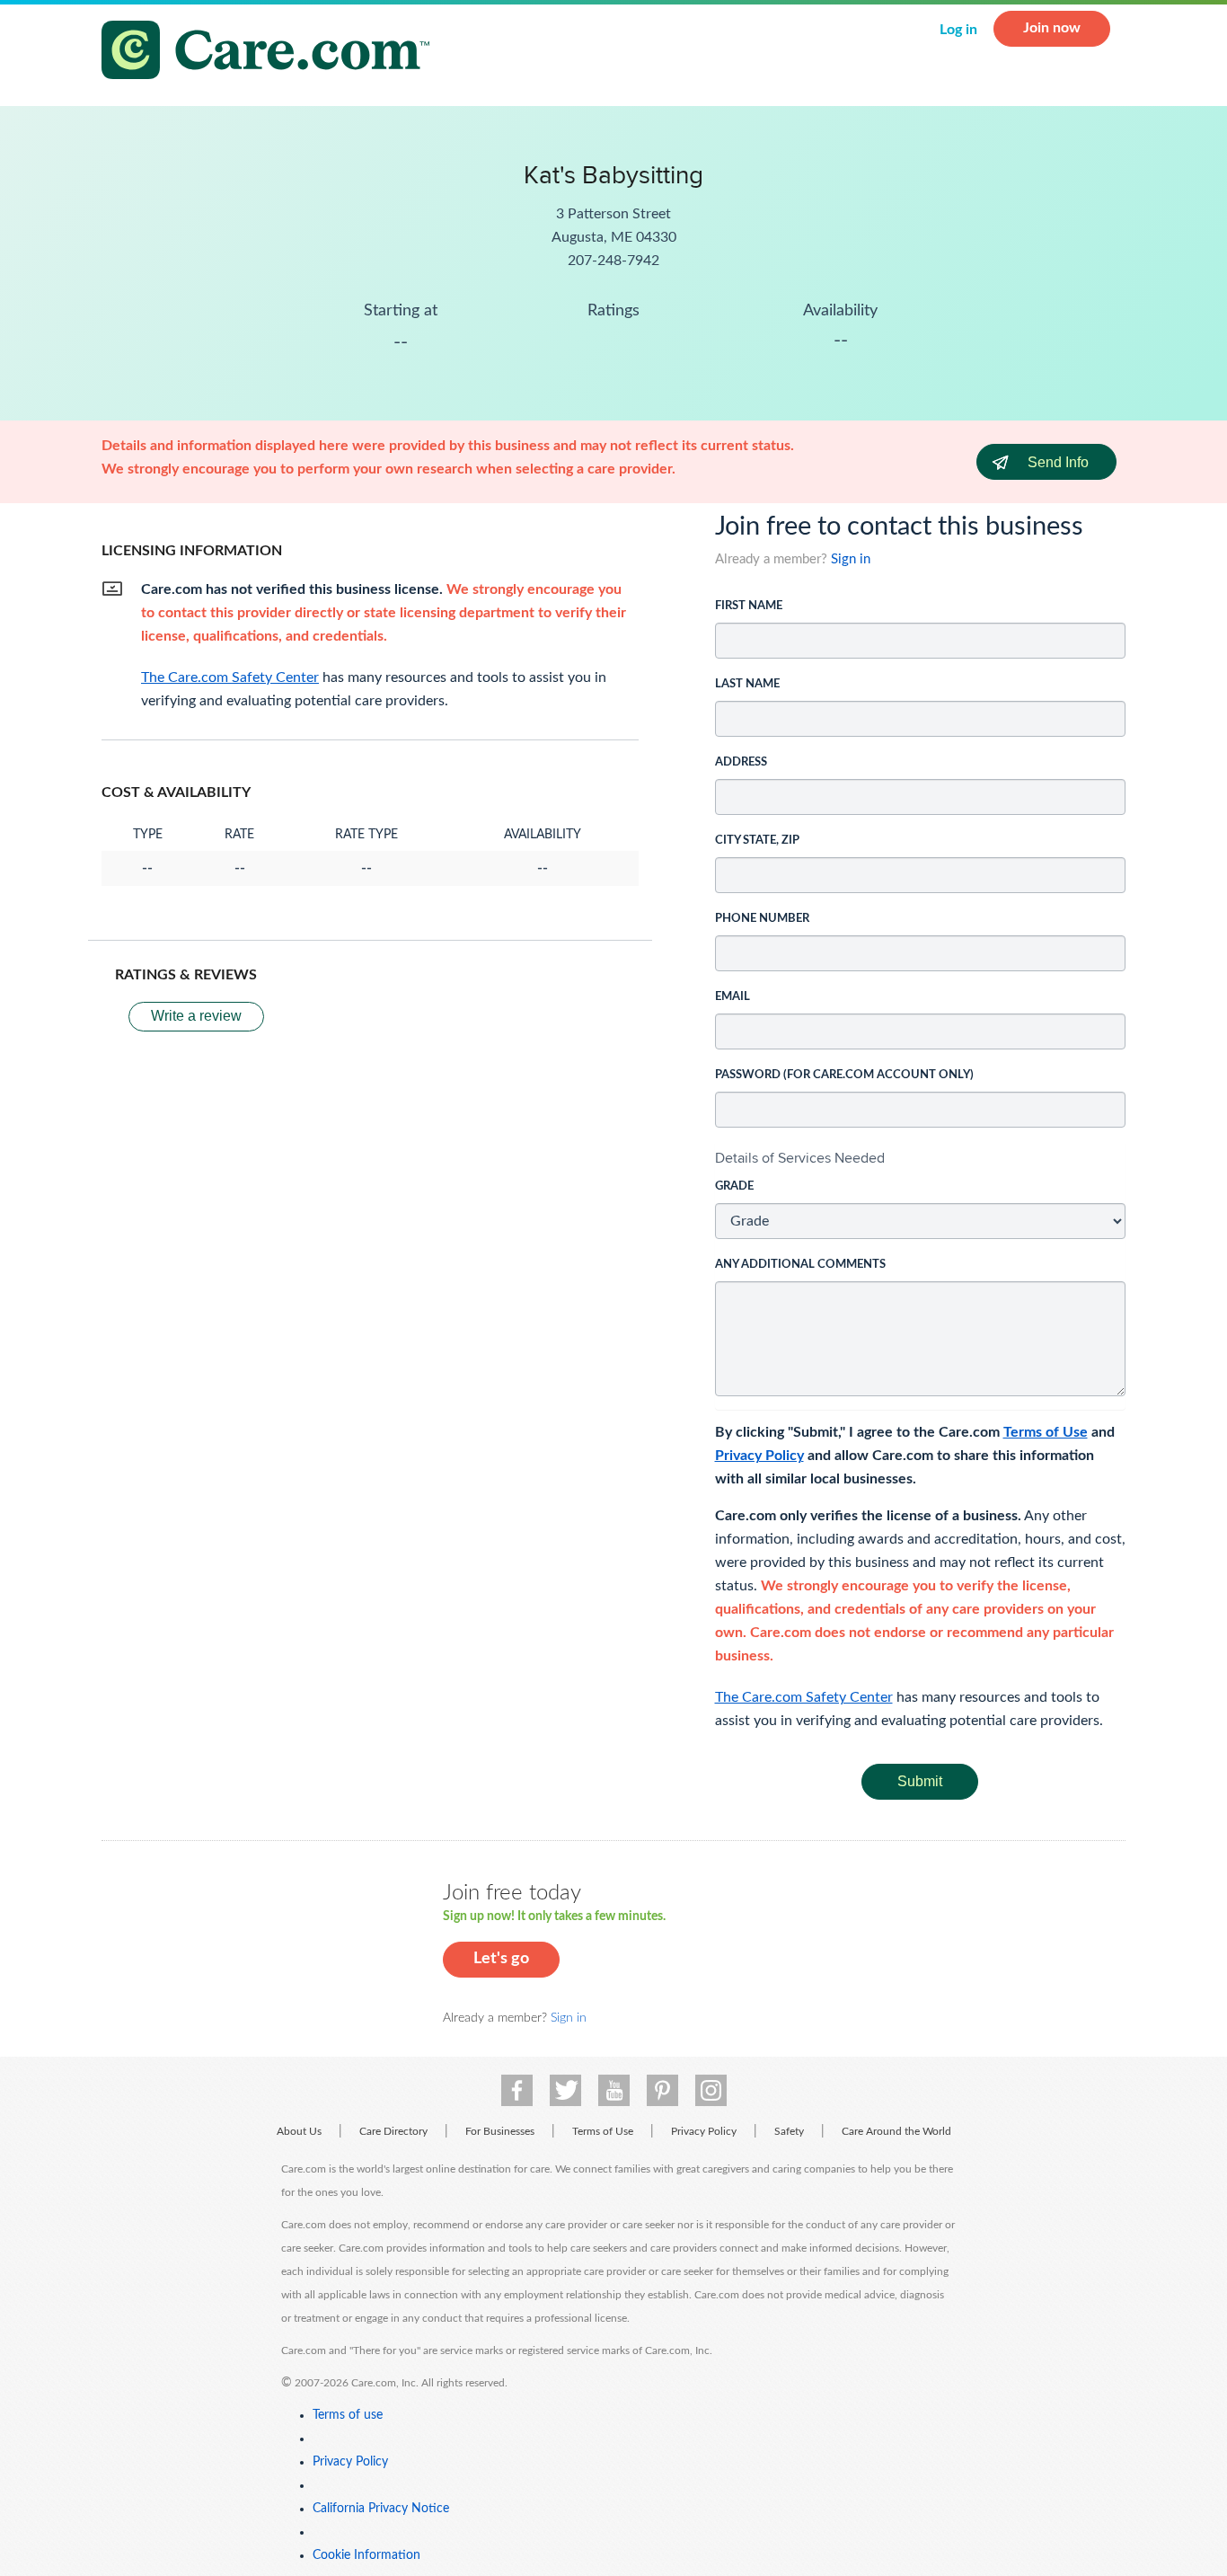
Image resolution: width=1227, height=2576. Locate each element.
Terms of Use (1046, 1432)
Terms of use (348, 2415)
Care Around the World (896, 2131)
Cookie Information (366, 2555)
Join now (1052, 28)
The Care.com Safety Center (804, 1697)
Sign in (851, 559)
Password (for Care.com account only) (844, 1075)
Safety (789, 2131)
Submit (920, 1781)
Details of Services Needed (800, 1158)
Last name (747, 684)
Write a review (196, 1016)
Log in (958, 30)
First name (749, 606)
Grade (734, 1186)
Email (733, 997)
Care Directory (393, 2131)
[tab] (921, 1158)
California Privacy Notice (381, 2509)
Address (741, 762)
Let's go (501, 1959)
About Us (299, 2131)
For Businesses (500, 2131)
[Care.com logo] (272, 53)
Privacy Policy (759, 1456)
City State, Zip (757, 841)
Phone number (762, 919)
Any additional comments (800, 1265)
